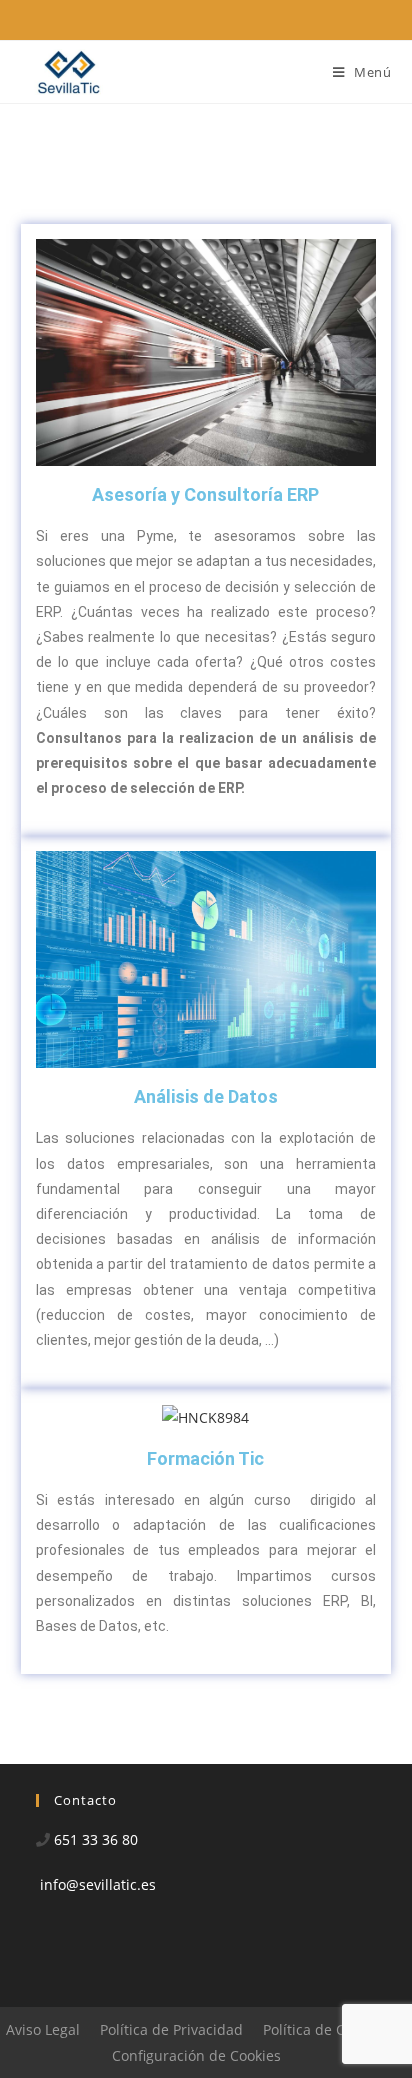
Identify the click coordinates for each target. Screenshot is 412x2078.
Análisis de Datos (206, 1096)
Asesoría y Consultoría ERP (205, 494)
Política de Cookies (325, 2029)
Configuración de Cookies (196, 2055)
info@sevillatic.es (98, 1884)
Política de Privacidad (171, 2029)
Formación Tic (205, 1458)
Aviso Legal (43, 2029)
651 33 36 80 (96, 1839)
